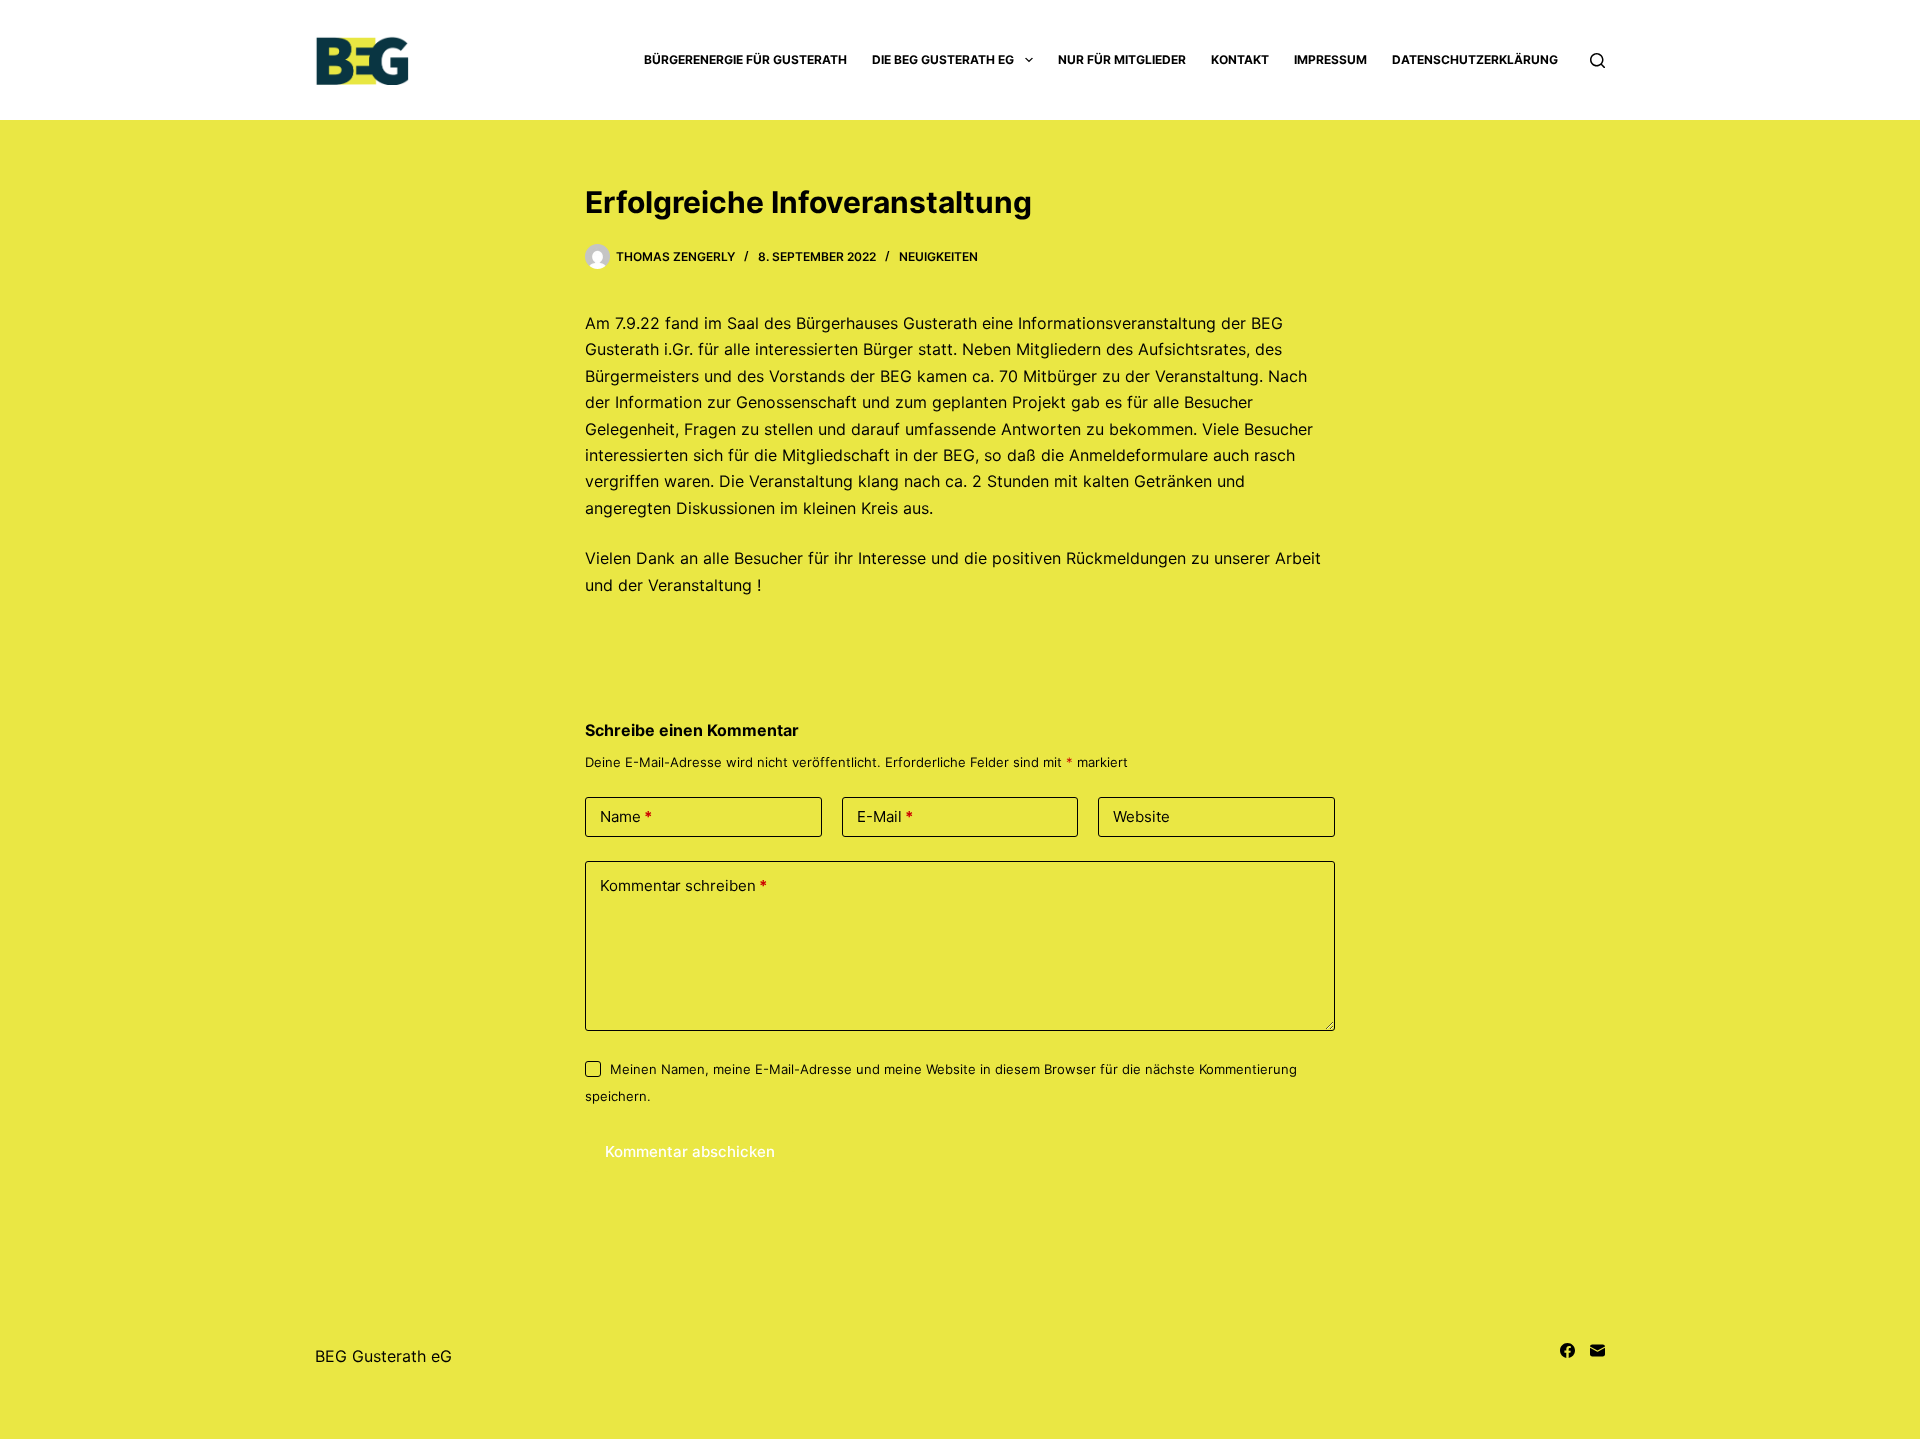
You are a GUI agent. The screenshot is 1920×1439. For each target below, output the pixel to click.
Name (626, 816)
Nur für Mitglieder (1122, 59)
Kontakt (1240, 59)
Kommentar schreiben (683, 885)
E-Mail (885, 816)
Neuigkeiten (938, 256)
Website (1141, 816)
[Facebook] (1567, 1350)
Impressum (1330, 59)
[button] (1029, 60)
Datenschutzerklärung (1475, 59)
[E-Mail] (1597, 1350)
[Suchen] (1597, 60)
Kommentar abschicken (690, 1151)
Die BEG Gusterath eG (943, 59)
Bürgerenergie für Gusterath (745, 59)
